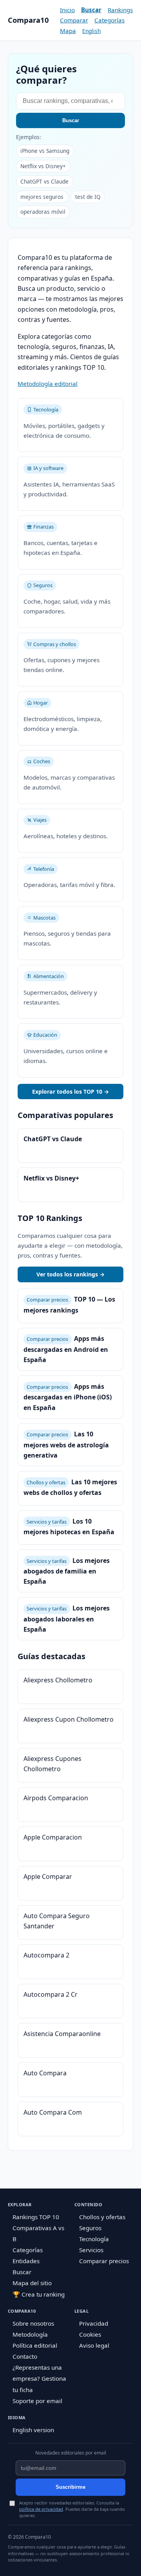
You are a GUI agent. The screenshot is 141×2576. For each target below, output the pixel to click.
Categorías (109, 20)
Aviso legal (94, 2345)
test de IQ (88, 197)
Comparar (74, 20)
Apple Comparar (48, 1876)
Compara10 (28, 20)
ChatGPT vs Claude (44, 181)
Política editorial (35, 2345)
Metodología (30, 2334)
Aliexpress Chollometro (58, 1680)
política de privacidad (41, 2509)
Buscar (91, 10)
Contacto (25, 2356)
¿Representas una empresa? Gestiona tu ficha (39, 2378)
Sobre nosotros (33, 2323)
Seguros (90, 2228)
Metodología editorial (48, 384)
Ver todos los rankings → (70, 1274)
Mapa (68, 31)
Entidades (26, 2261)
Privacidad (94, 2323)
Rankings (120, 10)
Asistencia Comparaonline (62, 2034)
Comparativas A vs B (38, 2233)
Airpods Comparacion (56, 1798)
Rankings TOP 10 (36, 2217)
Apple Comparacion (53, 1837)
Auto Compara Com (53, 2112)
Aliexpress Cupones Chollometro (52, 1764)
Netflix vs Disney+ (43, 166)
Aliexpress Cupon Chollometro (69, 1719)
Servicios (91, 2250)
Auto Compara (45, 2073)
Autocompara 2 (46, 1955)
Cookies (90, 2334)
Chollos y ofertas (102, 2217)
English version (33, 2430)
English (91, 31)
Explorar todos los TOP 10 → (70, 1092)
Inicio (67, 10)
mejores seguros (42, 197)
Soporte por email (37, 2401)
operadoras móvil (43, 212)
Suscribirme (70, 2487)
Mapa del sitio (32, 2283)
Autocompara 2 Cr (51, 1994)
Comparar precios (104, 2261)
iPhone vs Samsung (45, 151)
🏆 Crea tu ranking (39, 2294)
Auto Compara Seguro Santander (57, 1921)
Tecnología (94, 2239)
